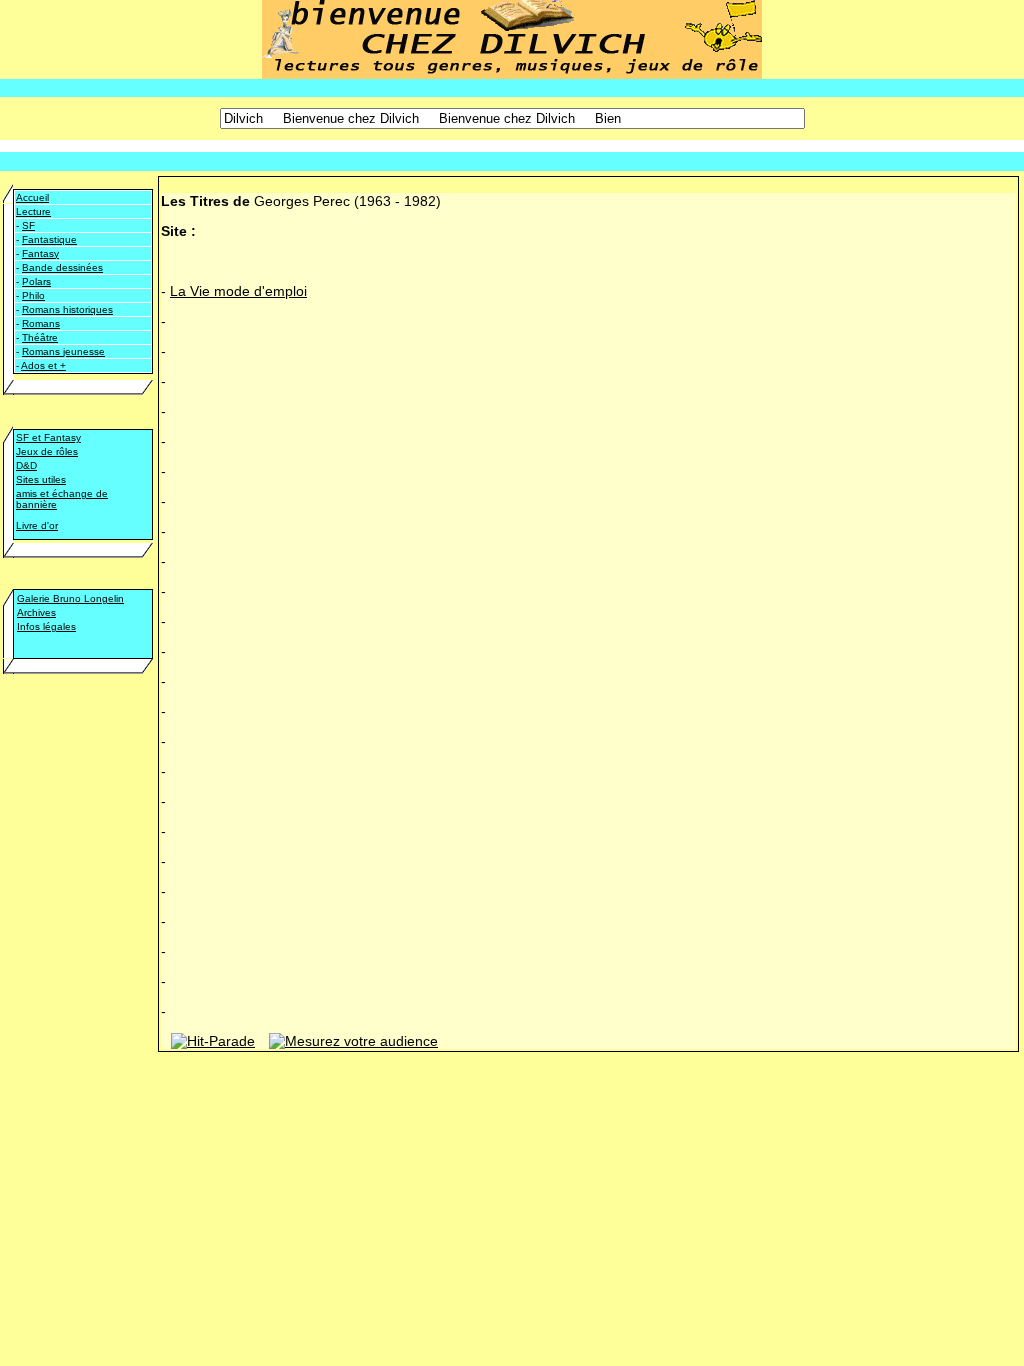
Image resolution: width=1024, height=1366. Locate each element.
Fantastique (49, 239)
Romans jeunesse (63, 351)
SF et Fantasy (48, 437)
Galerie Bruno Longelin (70, 598)
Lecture (33, 211)
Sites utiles (41, 479)
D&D (26, 465)
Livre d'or (37, 525)
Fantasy (40, 253)
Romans (41, 323)
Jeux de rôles (47, 451)
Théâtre (40, 337)
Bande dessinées (62, 267)
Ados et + (43, 365)
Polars (36, 281)
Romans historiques (67, 309)
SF (28, 225)
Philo (33, 295)
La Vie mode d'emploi (238, 291)
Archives (36, 612)
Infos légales (46, 626)
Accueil (32, 197)
